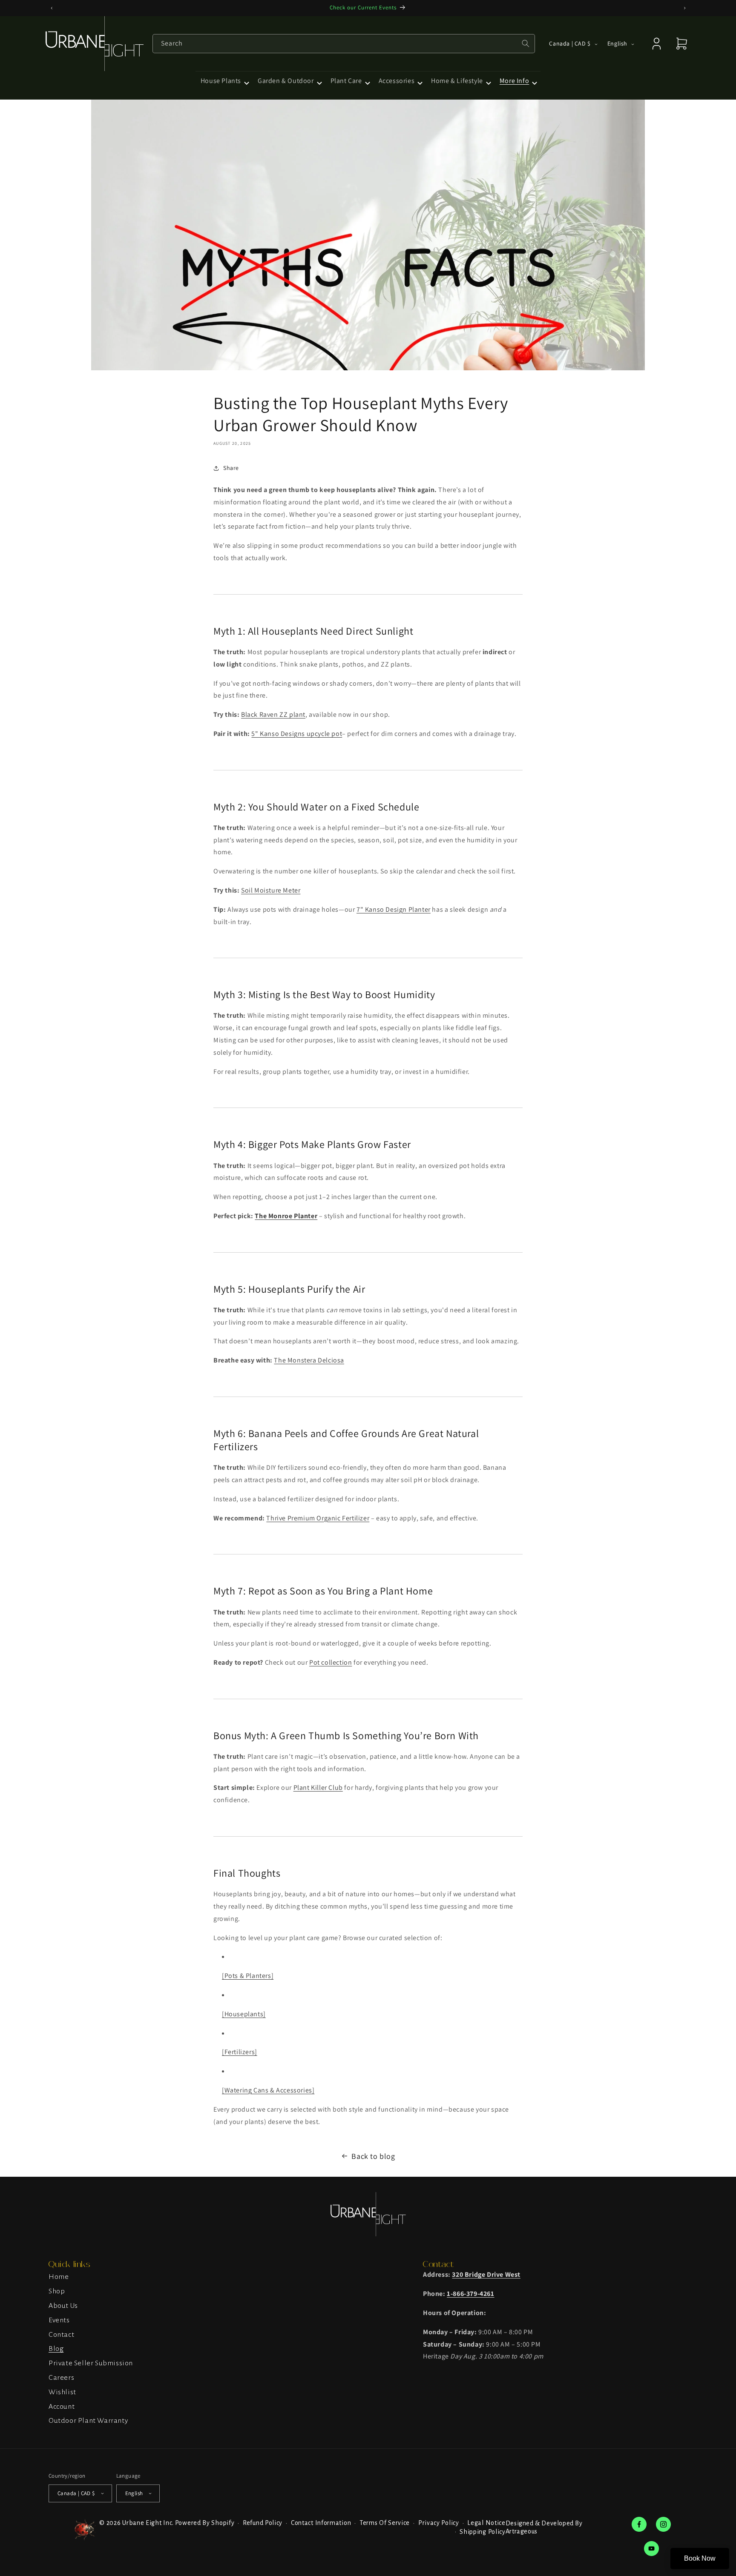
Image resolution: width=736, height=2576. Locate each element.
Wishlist (62, 2392)
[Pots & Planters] (248, 1976)
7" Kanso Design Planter (394, 909)
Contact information (321, 2523)
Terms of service (385, 2523)
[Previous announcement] (52, 8)
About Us (63, 2305)
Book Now (700, 2558)
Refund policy (263, 2523)
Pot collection (331, 1662)
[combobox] (344, 44)
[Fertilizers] (240, 2052)
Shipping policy (483, 2531)
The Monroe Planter (286, 1216)
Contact (61, 2334)
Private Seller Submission (91, 2363)
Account (62, 2406)
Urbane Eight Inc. (148, 2522)
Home (59, 2277)
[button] (224, 81)
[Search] (526, 43)
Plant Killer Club (318, 1788)
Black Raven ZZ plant (273, 714)
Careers (61, 2377)
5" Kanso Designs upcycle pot (297, 734)
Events (59, 2320)
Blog (56, 2349)
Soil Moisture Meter (271, 890)
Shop (57, 2291)
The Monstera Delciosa (309, 1360)
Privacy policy (439, 2523)
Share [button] (231, 468)
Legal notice (486, 2523)
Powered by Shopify (205, 2522)
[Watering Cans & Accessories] (268, 2090)
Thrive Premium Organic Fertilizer (318, 1518)
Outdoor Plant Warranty (88, 2421)
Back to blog (373, 2156)
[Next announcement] (684, 8)
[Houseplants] (244, 2014)
